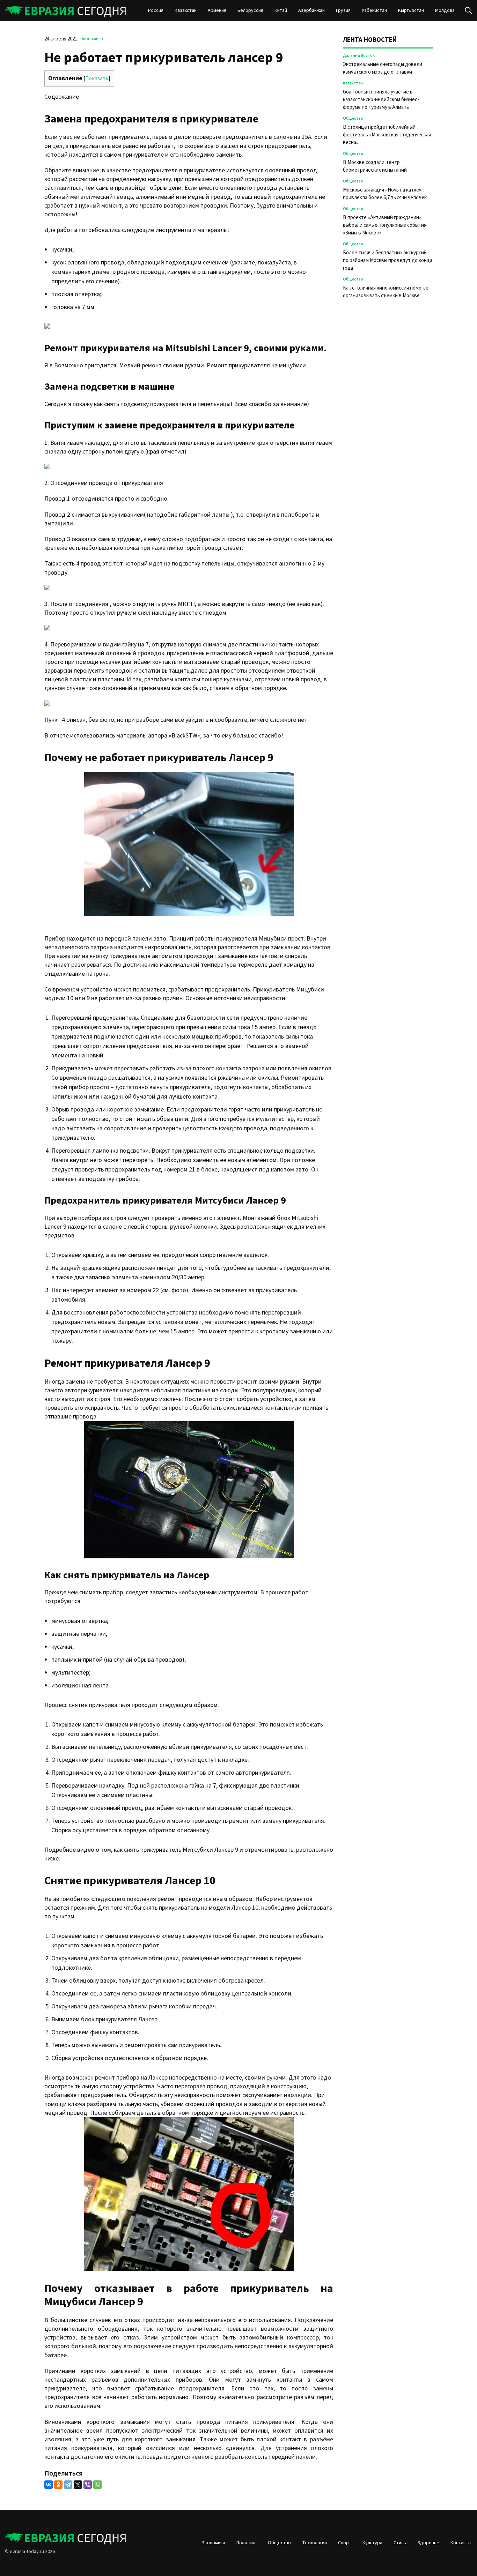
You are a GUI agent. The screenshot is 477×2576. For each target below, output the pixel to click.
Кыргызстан (411, 10)
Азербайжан (311, 10)
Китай (281, 10)
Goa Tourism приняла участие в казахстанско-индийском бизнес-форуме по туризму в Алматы (381, 100)
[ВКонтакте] (49, 2485)
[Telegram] (68, 2485)
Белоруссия (250, 10)
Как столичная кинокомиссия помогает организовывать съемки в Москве (387, 292)
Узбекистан (374, 10)
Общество (353, 118)
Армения (217, 10)
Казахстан (186, 10)
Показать (97, 78)
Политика (247, 2543)
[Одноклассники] (58, 2485)
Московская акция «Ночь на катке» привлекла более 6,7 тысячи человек (385, 194)
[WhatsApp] (97, 2485)
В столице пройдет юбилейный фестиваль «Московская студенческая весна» (387, 135)
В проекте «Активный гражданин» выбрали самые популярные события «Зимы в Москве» (385, 225)
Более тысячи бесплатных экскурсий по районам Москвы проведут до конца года (388, 260)
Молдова (445, 10)
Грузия (343, 10)
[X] (78, 2485)
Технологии (314, 2543)
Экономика (92, 39)
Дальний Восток (359, 56)
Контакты (461, 2543)
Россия (156, 10)
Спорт (345, 2543)
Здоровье (428, 2543)
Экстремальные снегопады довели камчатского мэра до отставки (383, 68)
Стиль (400, 2543)
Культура (372, 2543)
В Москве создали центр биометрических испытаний (375, 166)
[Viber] (88, 2485)
